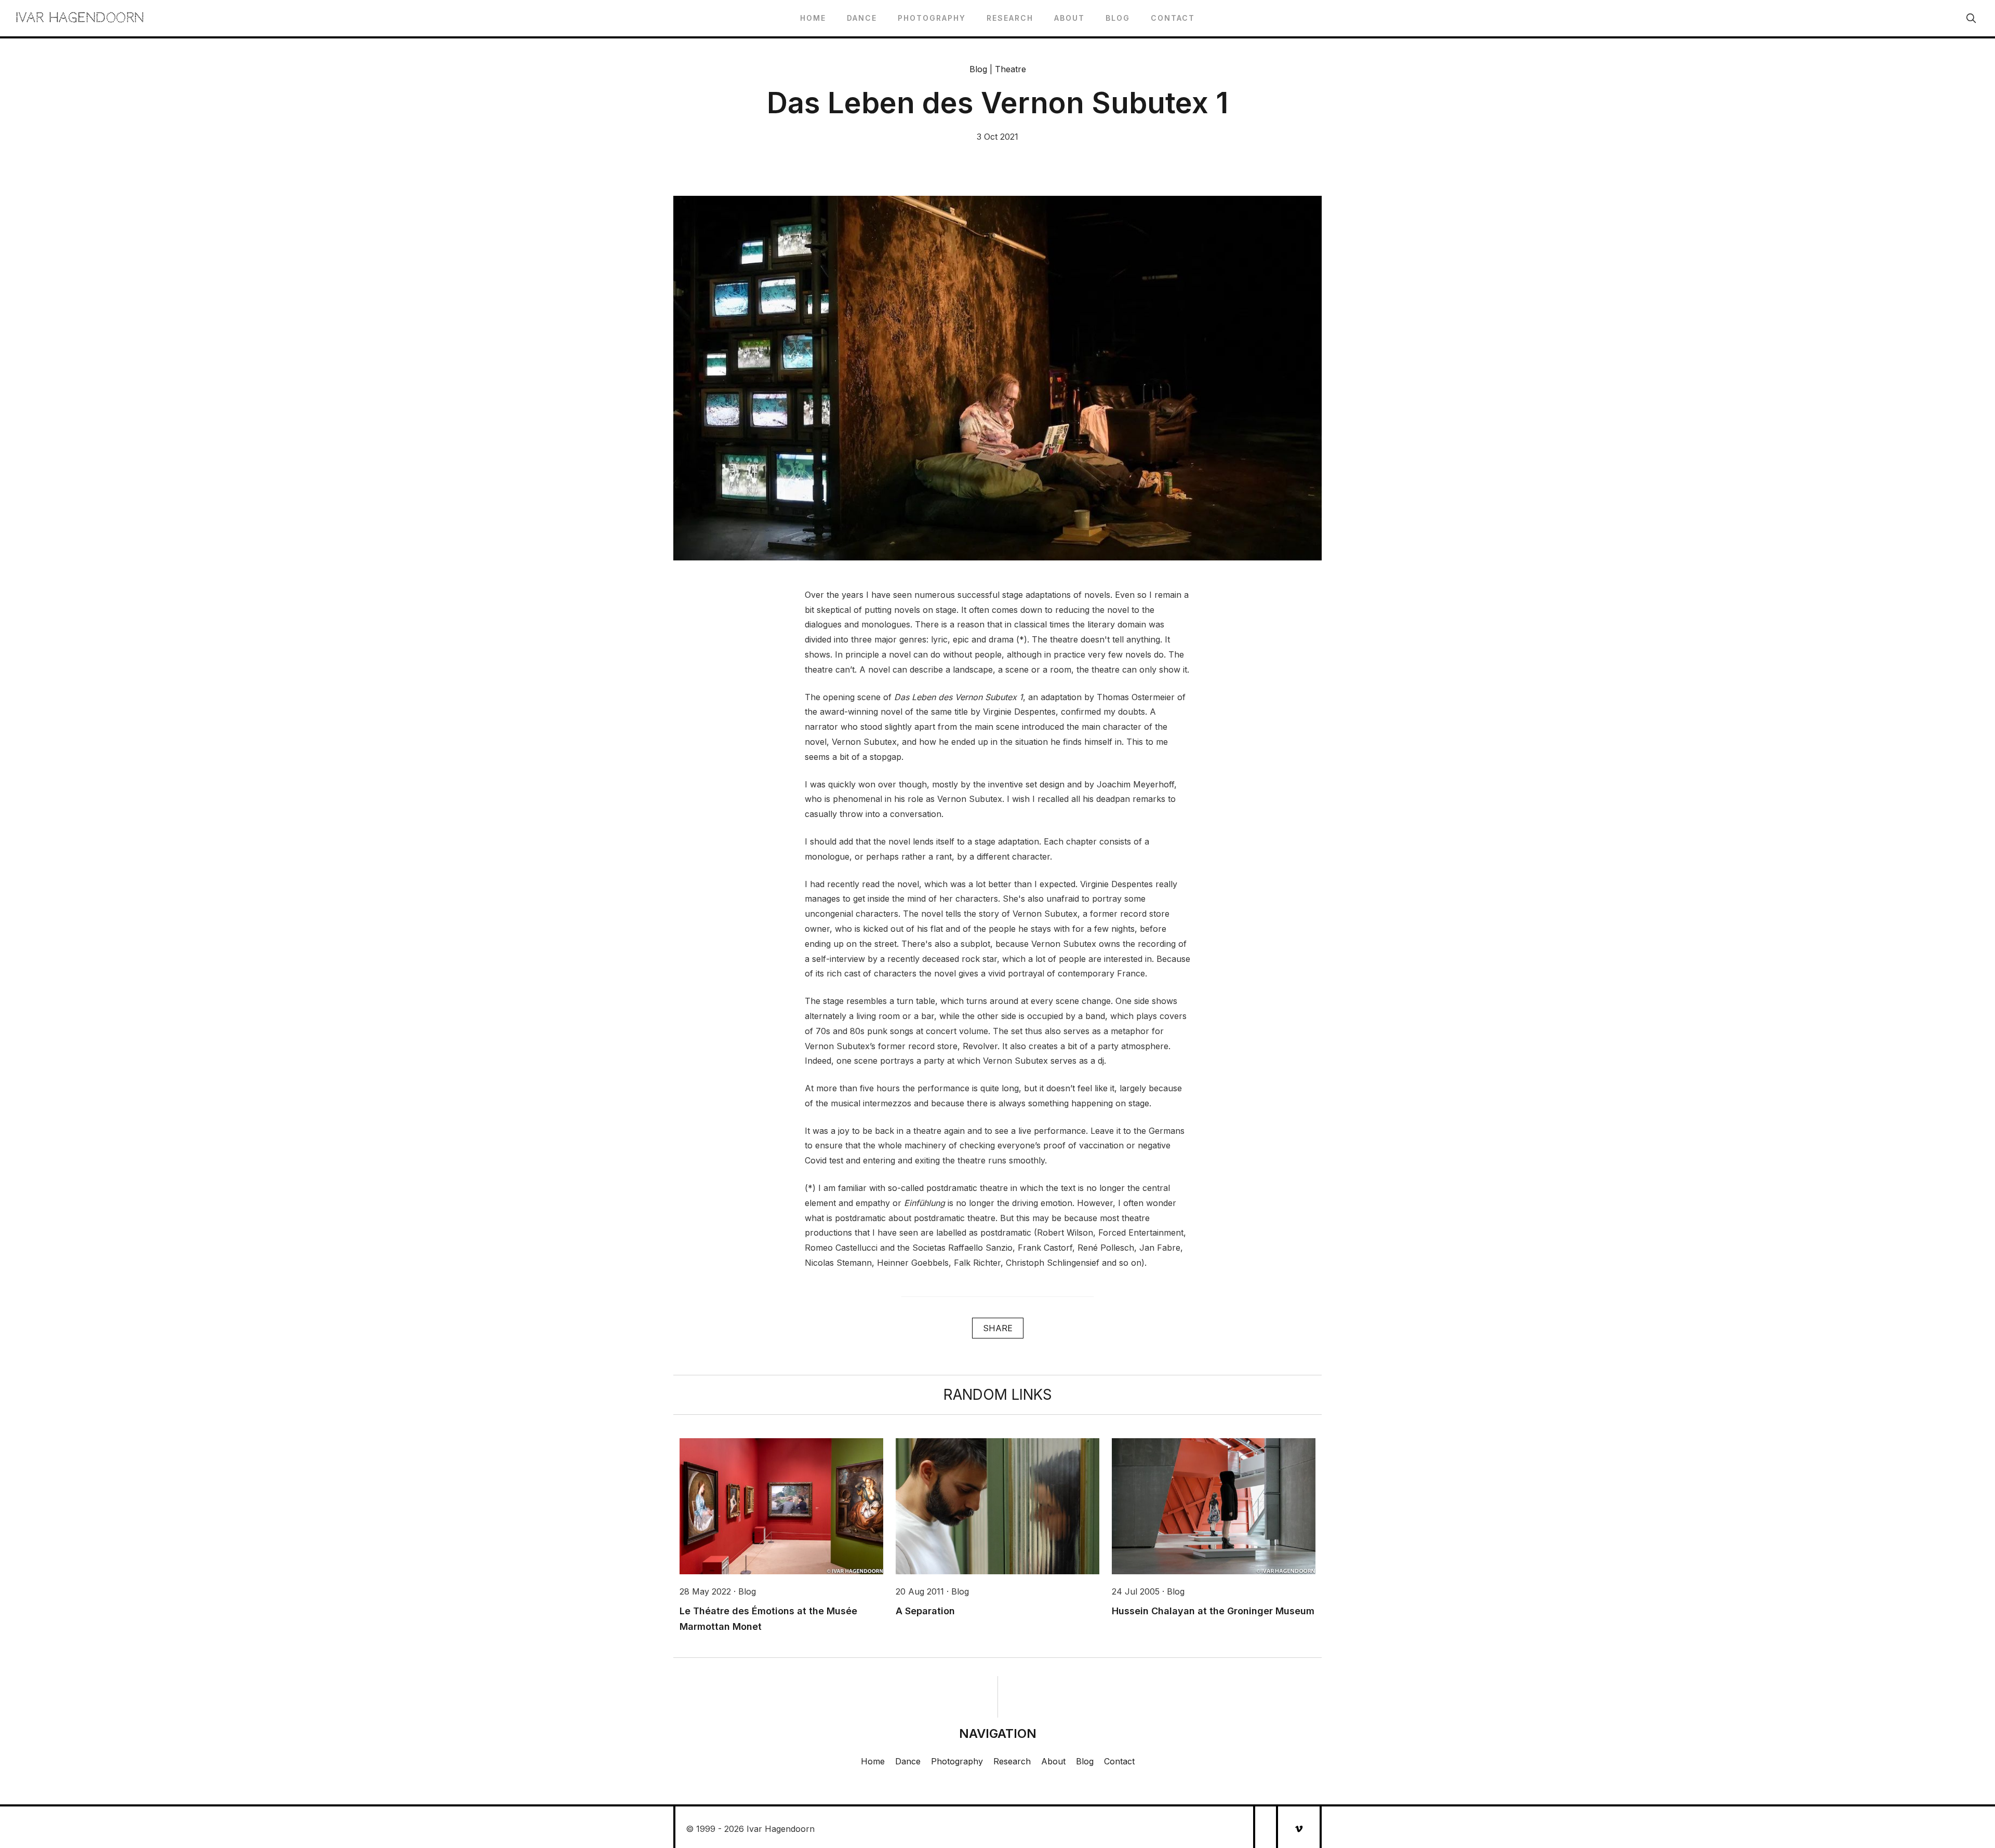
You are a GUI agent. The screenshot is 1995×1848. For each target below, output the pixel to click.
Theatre (1010, 69)
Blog (1118, 18)
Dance (862, 18)
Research (1010, 18)
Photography (932, 18)
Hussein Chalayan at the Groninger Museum (1213, 1611)
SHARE (998, 1328)
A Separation (925, 1611)
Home (813, 18)
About (1069, 18)
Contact (1173, 18)
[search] (1971, 18)
